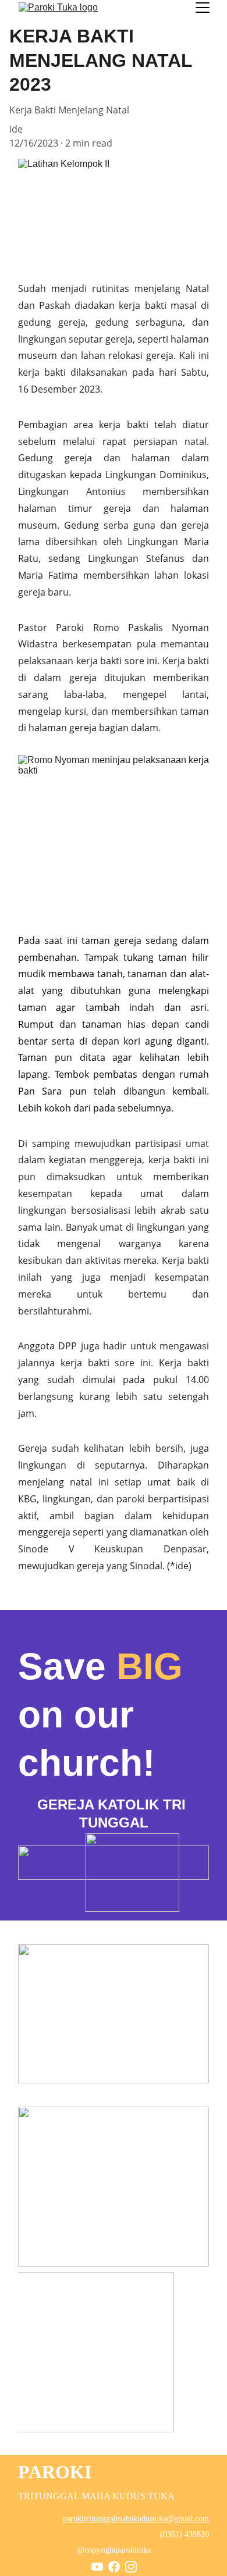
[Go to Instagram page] (131, 2567)
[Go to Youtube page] (97, 2567)
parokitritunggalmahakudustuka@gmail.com (136, 2519)
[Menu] (203, 8)
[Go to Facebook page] (114, 2567)
